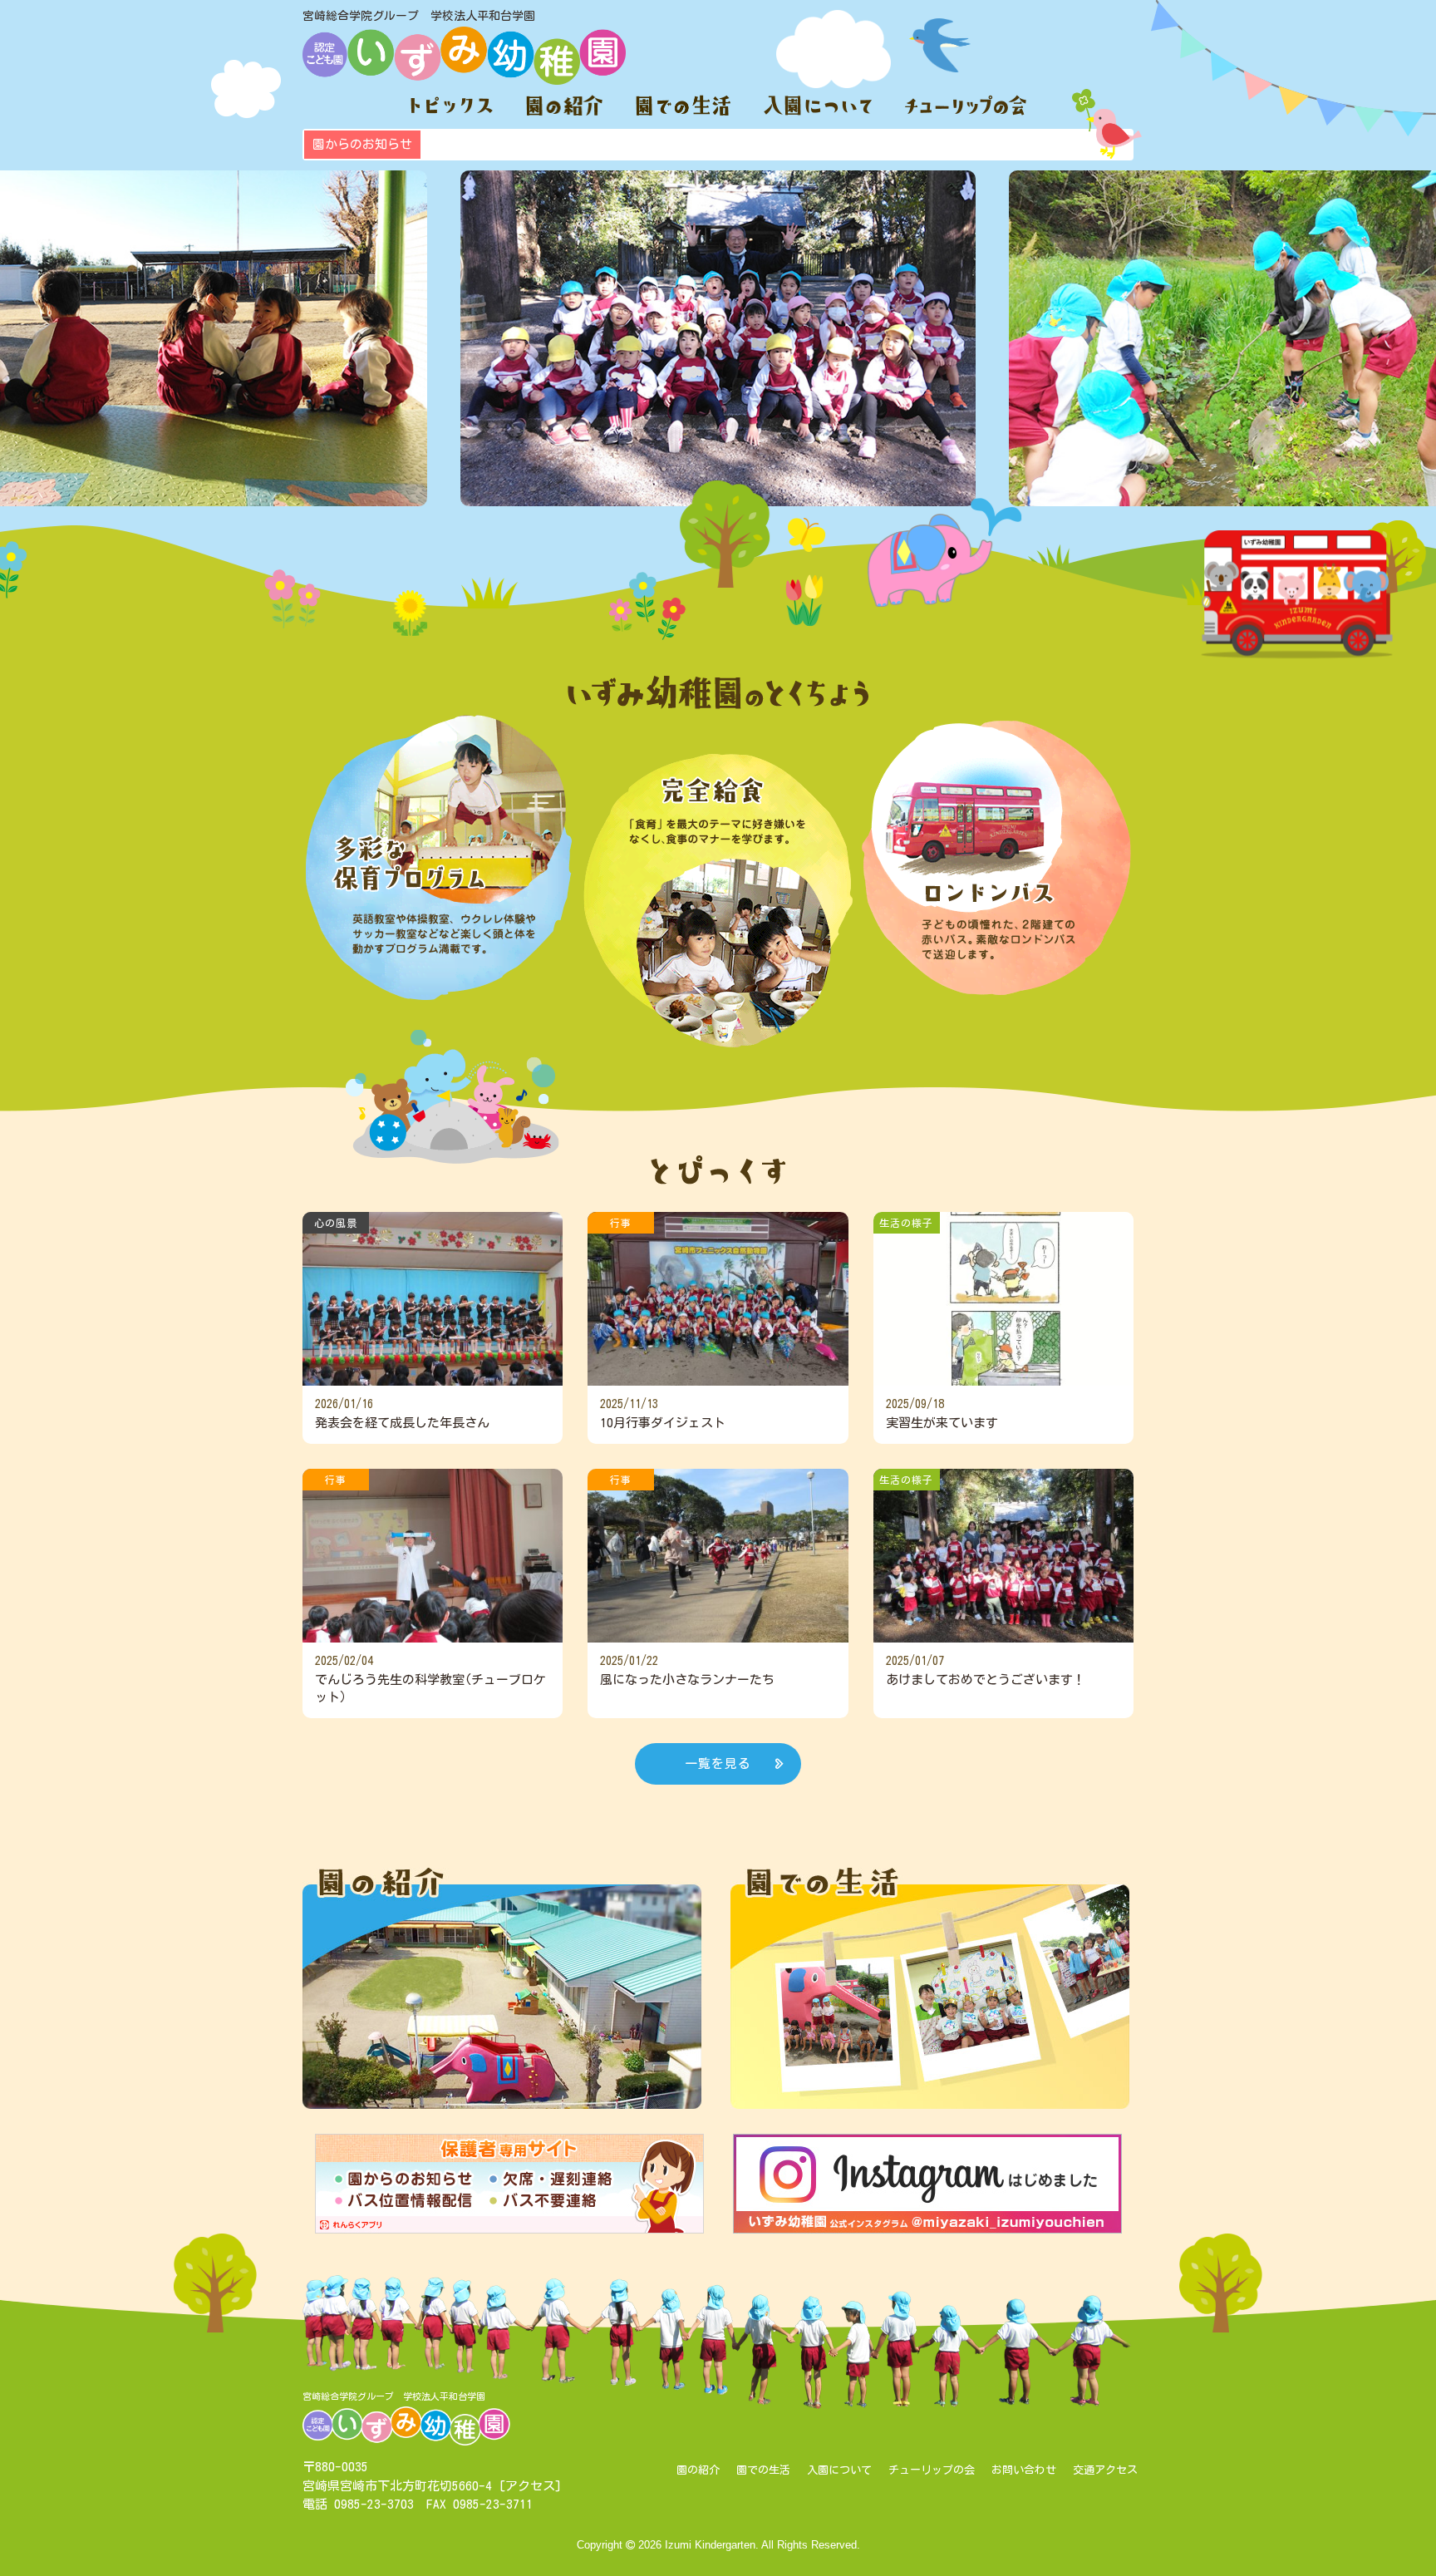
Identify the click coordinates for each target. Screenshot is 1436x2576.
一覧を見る (718, 1763)
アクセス (530, 2486)
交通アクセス (1105, 2470)
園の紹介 (698, 2470)
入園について (839, 2470)
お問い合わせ (1024, 2470)
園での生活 (763, 2470)
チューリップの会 (932, 2470)
